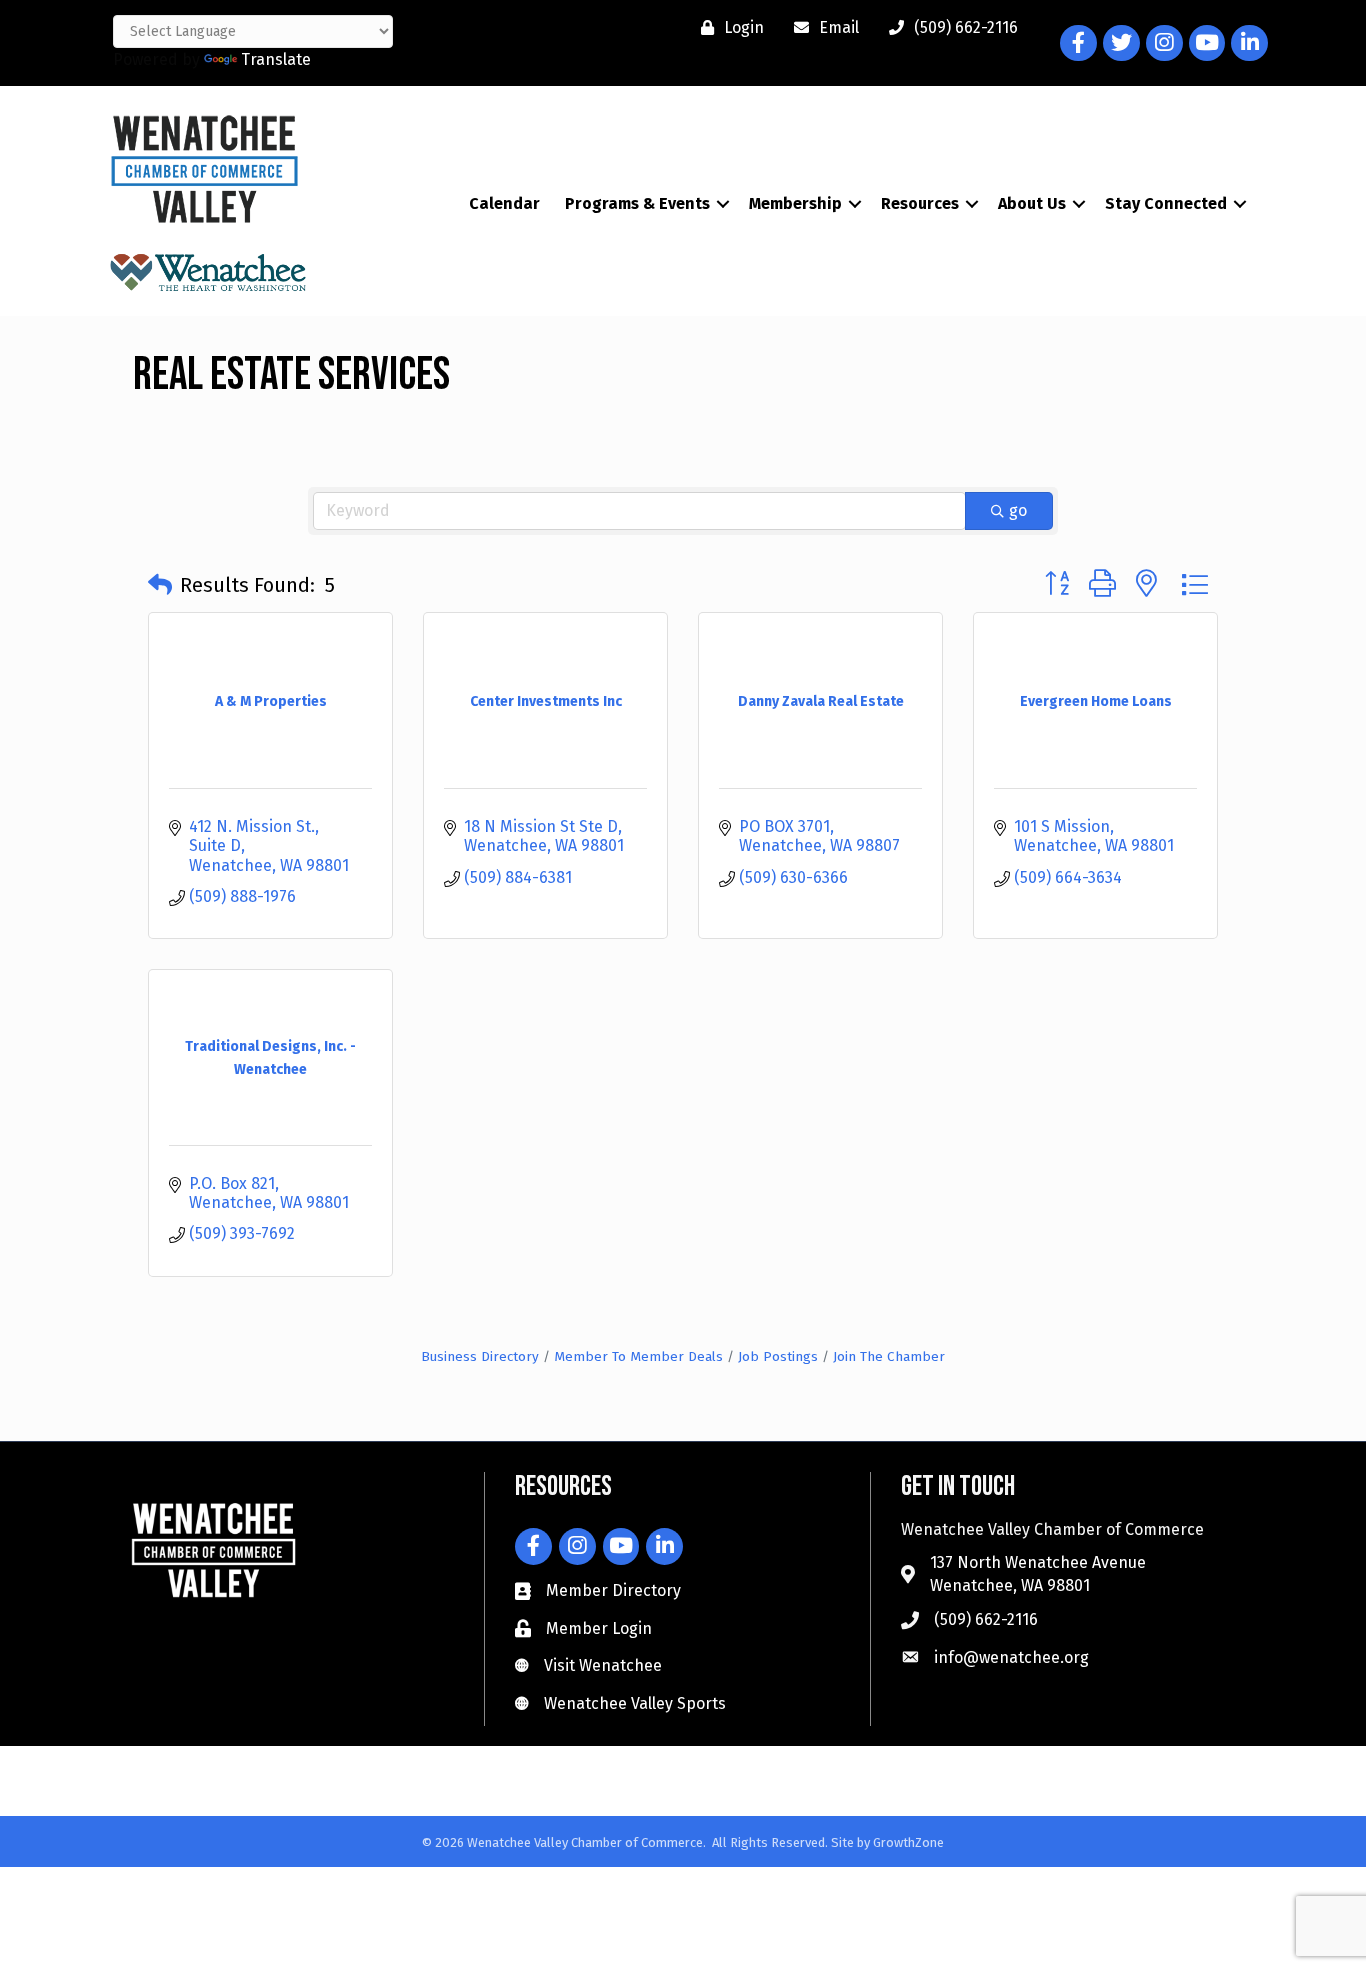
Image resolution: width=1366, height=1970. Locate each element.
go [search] (1018, 510)
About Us (1032, 203)
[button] (160, 585)
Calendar (504, 203)
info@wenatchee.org (1011, 1657)
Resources (920, 203)
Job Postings (778, 1356)
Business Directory (480, 1356)
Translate (276, 59)
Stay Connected (1166, 203)
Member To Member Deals (638, 1356)
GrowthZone (908, 1842)
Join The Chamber (889, 1356)
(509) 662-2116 (986, 1619)
